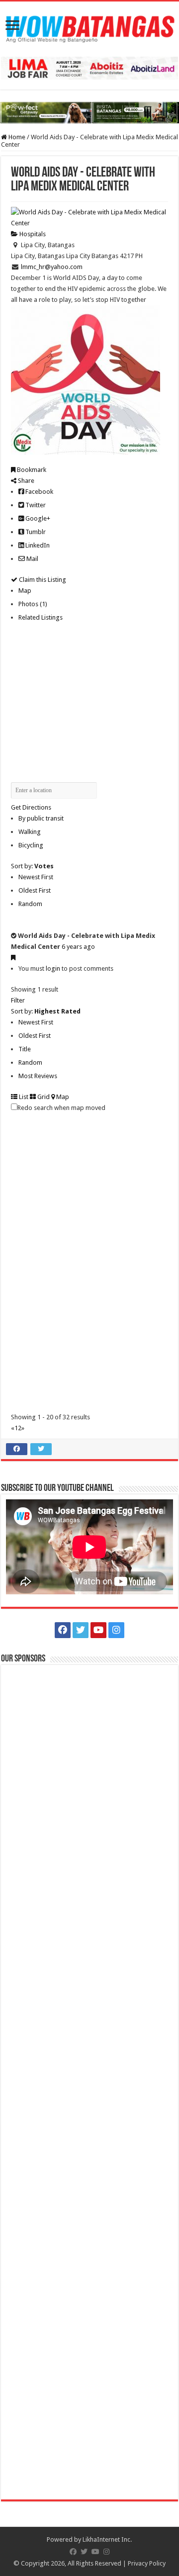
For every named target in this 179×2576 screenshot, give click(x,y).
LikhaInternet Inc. (107, 2539)
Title (25, 1049)
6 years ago (78, 947)
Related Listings (41, 617)
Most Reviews (38, 1076)
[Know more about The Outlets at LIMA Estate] (89, 68)
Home (16, 137)
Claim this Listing (42, 580)
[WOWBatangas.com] (89, 27)
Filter (18, 1000)
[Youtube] (98, 1630)
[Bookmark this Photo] (13, 958)
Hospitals (32, 234)
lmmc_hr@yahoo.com (52, 267)
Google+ (37, 518)
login (53, 968)
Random (30, 904)
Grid (43, 1097)
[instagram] (116, 1630)
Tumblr (35, 532)
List (23, 1097)
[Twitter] (81, 1630)
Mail (32, 559)
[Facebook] (63, 1630)
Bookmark (31, 470)
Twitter (35, 505)
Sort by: (32, 866)
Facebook (39, 492)
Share (25, 481)
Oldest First (35, 890)
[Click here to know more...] (89, 112)
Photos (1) (33, 604)
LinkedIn (37, 545)
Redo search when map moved (61, 1108)
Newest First (36, 877)
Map (25, 591)
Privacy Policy (147, 2563)
